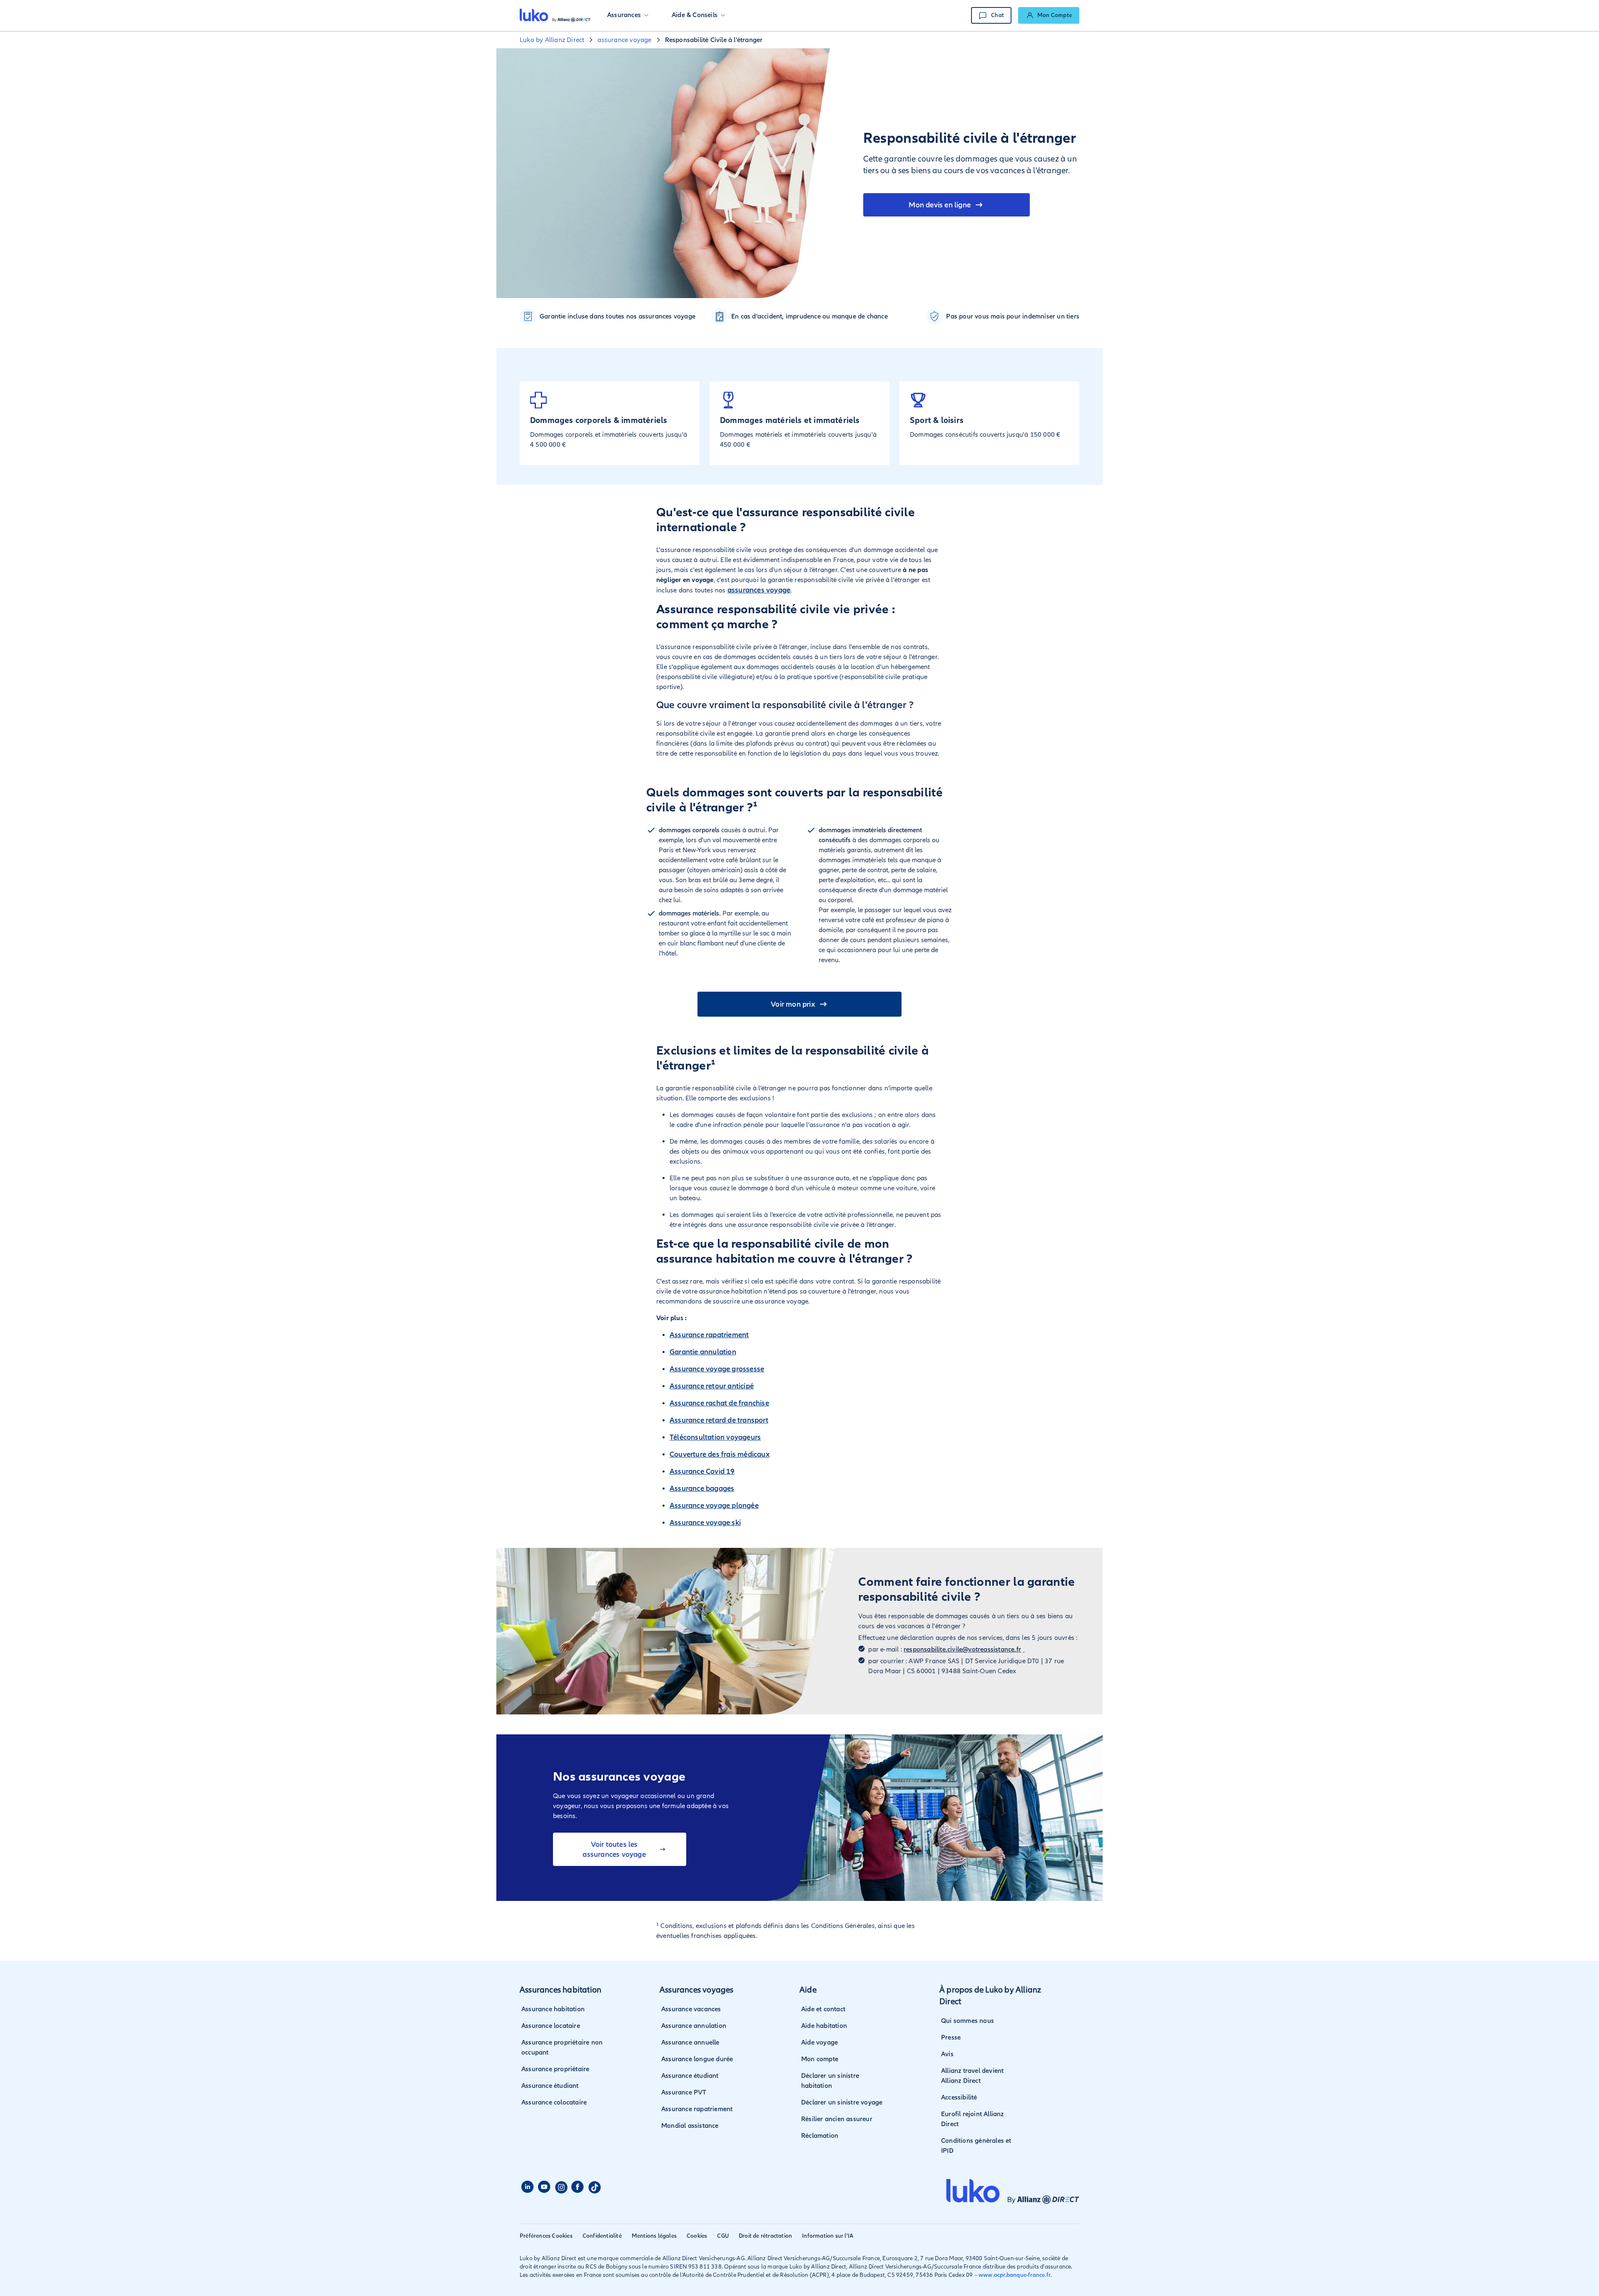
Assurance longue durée (697, 2059)
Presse (951, 2037)
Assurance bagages (702, 1488)
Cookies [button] (697, 2236)
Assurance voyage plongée (714, 1505)
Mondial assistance (690, 2126)
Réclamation (820, 2136)
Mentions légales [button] (654, 2236)
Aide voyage (819, 2042)
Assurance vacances (691, 2009)
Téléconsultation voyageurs (715, 1437)
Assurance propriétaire (555, 2069)
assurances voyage (759, 590)
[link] (1049, 15)
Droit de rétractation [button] (765, 2236)
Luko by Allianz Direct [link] (552, 40)
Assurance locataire (551, 2026)
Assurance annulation (694, 2026)
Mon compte (820, 2059)
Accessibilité (959, 2097)
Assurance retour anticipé (712, 1386)
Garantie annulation (703, 1352)
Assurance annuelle (690, 2042)
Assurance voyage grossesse (717, 1369)
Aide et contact (823, 2009)
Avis (947, 2054)
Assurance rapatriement (709, 1335)
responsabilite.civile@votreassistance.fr (962, 1649)
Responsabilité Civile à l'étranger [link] (714, 40)
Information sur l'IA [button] (828, 2236)
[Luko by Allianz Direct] (555, 15)
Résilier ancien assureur (837, 2119)
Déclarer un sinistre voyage (842, 2102)
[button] (628, 15)
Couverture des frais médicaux (720, 1454)
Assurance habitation (553, 2009)
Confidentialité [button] (602, 2236)
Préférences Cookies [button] (546, 2236)
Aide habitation (824, 2026)
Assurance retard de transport (719, 1420)
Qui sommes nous (968, 2021)
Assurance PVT (684, 2092)
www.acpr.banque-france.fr (1015, 2275)
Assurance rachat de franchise (719, 1403)
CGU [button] (723, 2236)
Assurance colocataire (554, 2102)
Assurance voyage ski (705, 1522)
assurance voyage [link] (624, 40)
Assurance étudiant (550, 2086)
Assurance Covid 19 (702, 1471)
